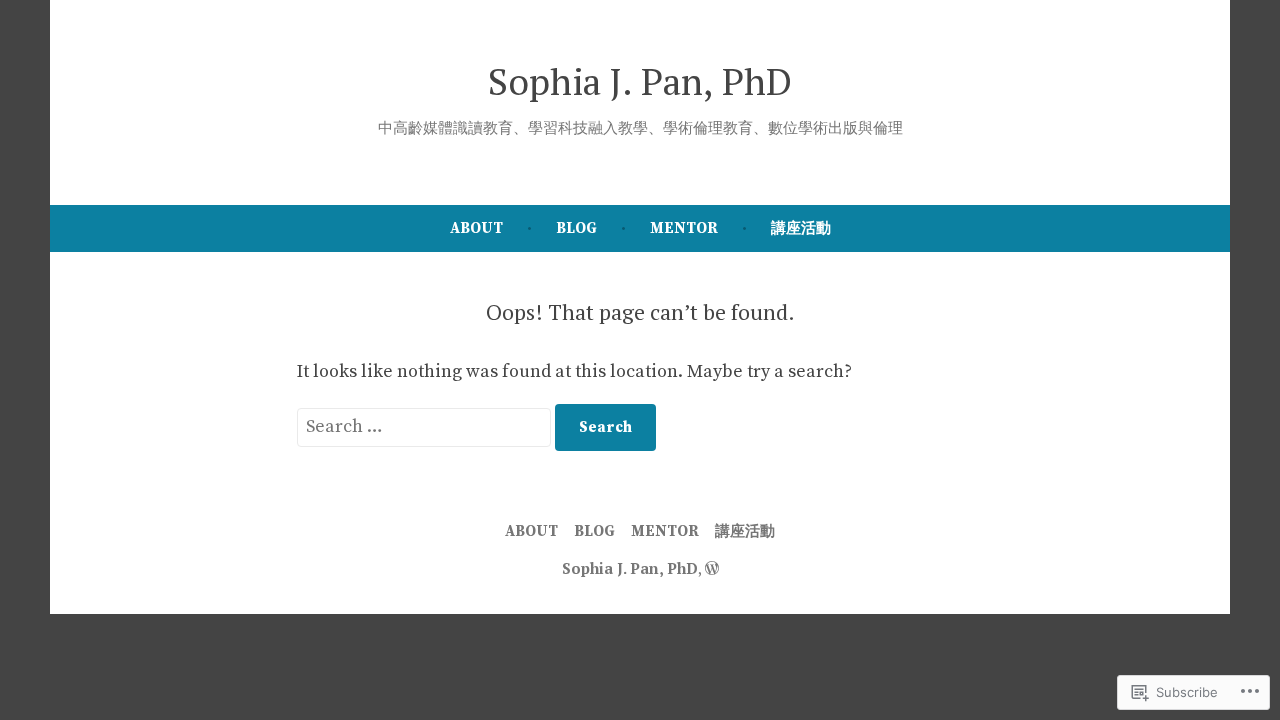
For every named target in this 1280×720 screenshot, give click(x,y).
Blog (576, 228)
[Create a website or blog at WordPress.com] (712, 568)
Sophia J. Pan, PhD (640, 81)
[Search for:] (426, 426)
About (476, 228)
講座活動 (801, 228)
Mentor (684, 228)
